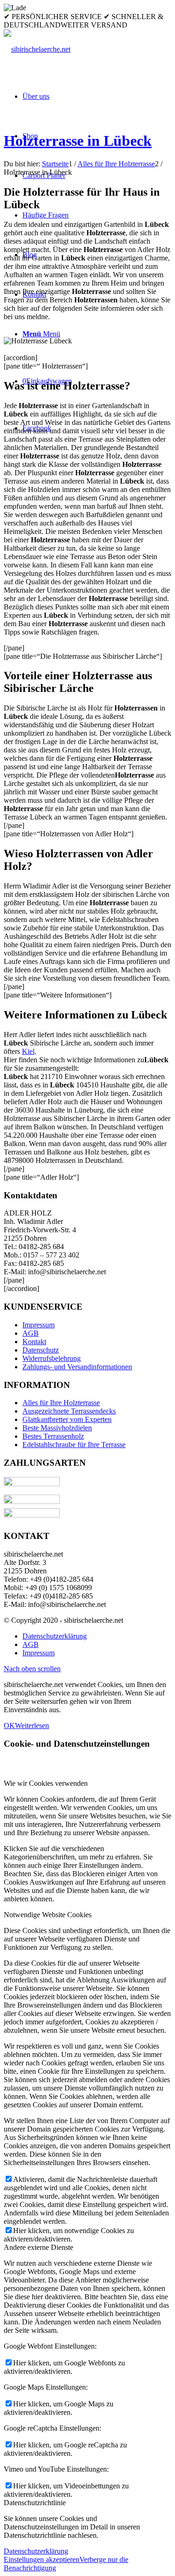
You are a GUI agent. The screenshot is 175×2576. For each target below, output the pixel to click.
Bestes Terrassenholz (53, 1436)
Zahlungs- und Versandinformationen (77, 1367)
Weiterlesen (32, 1725)
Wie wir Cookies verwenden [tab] (46, 1783)
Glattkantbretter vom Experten (67, 1419)
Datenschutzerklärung (36, 2551)
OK (9, 1725)
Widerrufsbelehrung (52, 1358)
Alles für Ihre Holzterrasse (61, 1403)
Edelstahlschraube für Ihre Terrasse (74, 1445)
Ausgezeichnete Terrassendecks (69, 1411)
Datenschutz (41, 1350)
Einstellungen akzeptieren (42, 2559)
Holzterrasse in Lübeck (78, 141)
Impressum (38, 1325)
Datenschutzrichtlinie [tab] (35, 2503)
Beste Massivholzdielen (57, 1428)
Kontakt (34, 1342)
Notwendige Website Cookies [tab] (48, 1915)
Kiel (28, 1051)
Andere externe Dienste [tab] (38, 2247)
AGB (31, 1333)
